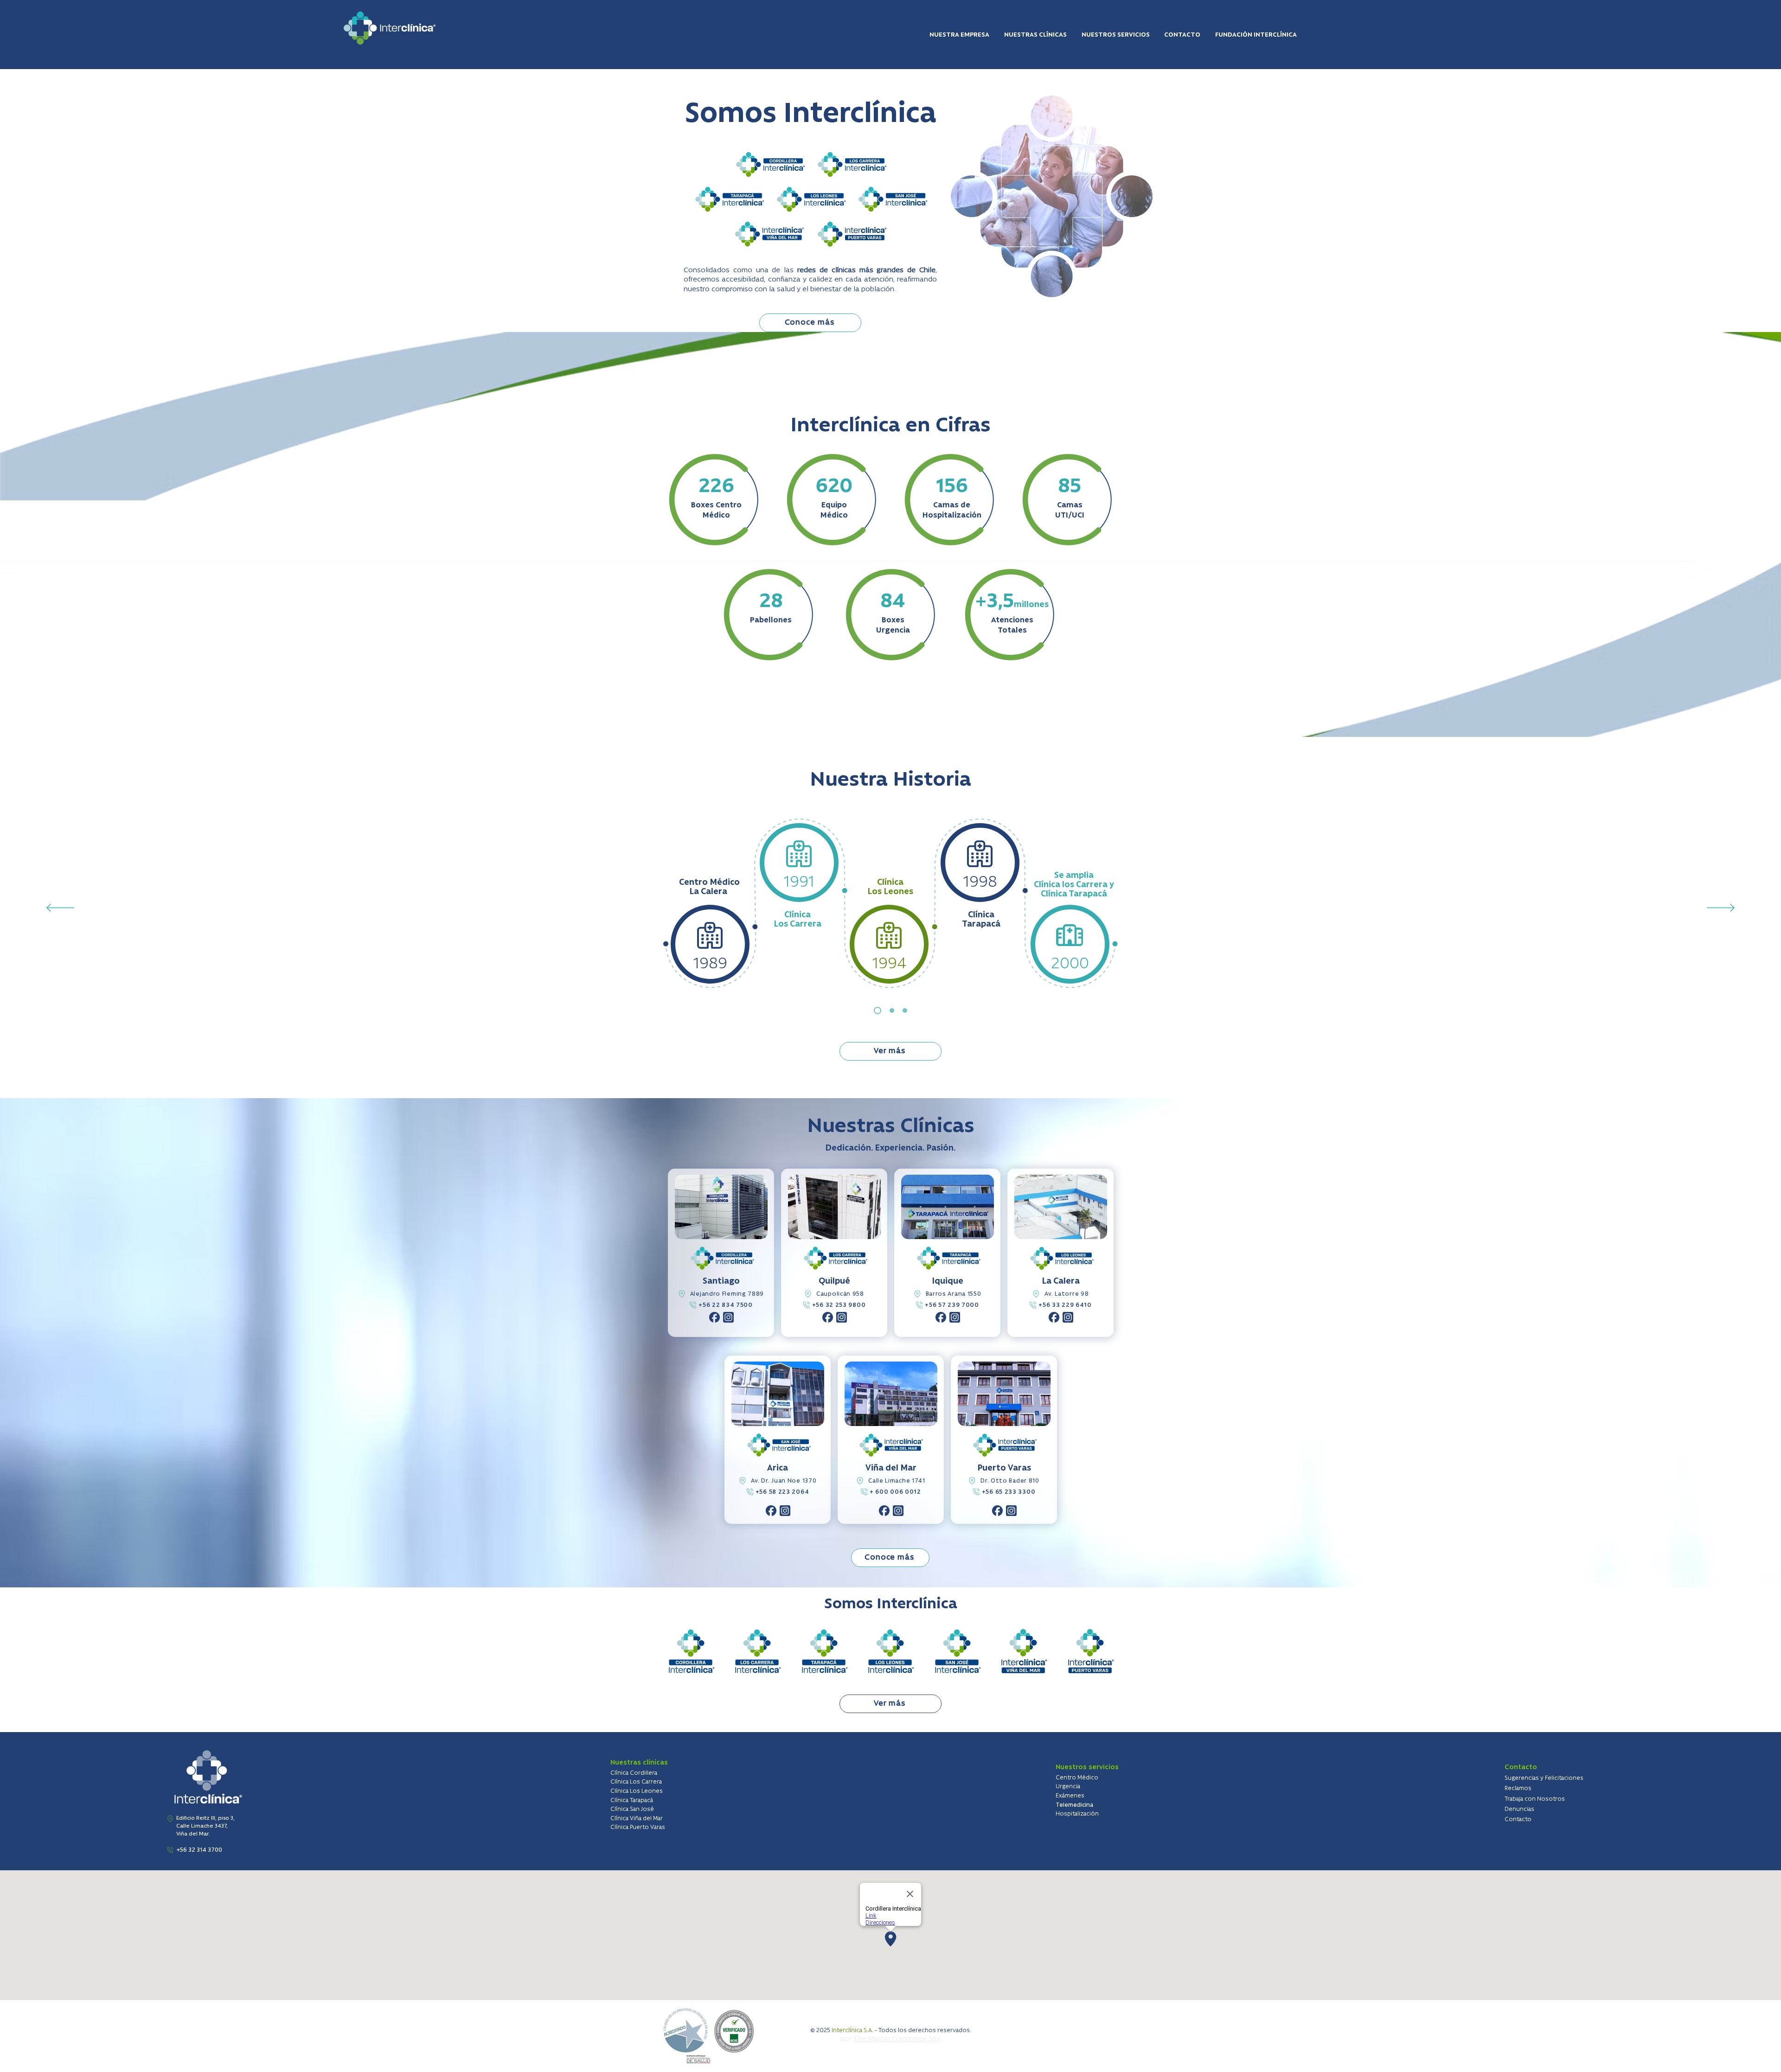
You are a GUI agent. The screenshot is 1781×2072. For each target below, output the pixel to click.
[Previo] (60, 908)
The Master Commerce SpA (897, 2039)
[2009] (905, 1010)
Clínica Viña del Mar (637, 1819)
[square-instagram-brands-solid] (728, 1317)
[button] (960, 35)
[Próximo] (1721, 908)
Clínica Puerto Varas (638, 1827)
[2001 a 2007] (892, 1010)
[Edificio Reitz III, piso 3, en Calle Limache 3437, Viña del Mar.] (170, 1819)
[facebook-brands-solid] (714, 1317)
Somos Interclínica (891, 1604)
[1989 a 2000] (878, 1010)
